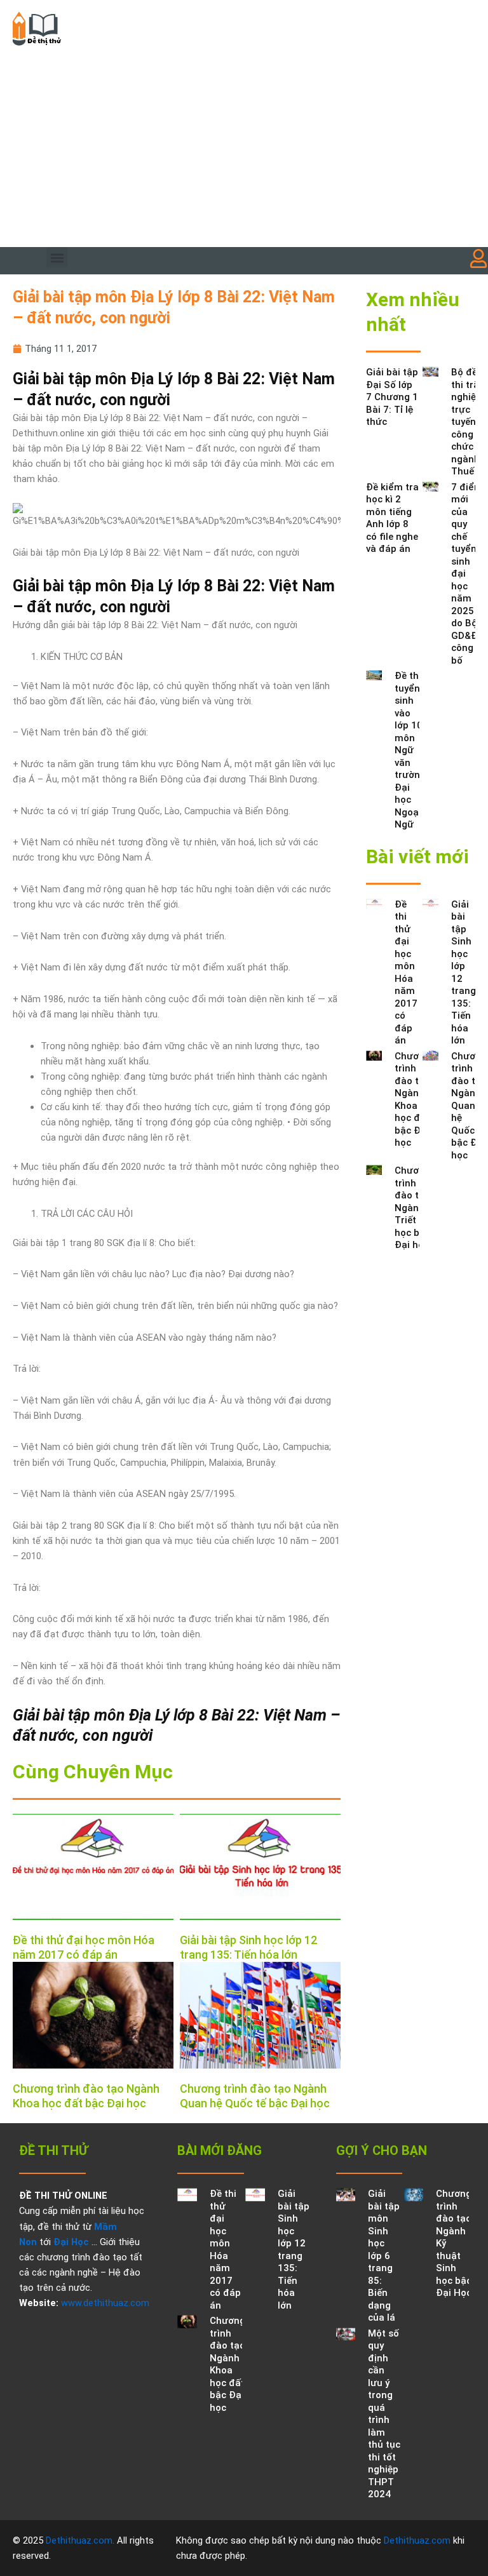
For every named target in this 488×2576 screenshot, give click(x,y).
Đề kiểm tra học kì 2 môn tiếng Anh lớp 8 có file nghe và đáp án (392, 518)
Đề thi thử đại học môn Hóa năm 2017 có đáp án (406, 973)
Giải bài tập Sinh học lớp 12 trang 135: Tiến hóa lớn (294, 2250)
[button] (57, 258)
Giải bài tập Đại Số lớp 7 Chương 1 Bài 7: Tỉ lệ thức (392, 397)
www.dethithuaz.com (105, 2303)
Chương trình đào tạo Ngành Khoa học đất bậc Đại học (412, 1100)
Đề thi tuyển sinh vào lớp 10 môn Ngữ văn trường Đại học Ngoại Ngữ (410, 750)
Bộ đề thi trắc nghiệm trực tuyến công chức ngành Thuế (468, 422)
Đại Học (71, 2242)
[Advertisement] (244, 152)
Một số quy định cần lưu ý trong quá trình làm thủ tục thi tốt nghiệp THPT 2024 (384, 2414)
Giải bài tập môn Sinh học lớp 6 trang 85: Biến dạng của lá (384, 2256)
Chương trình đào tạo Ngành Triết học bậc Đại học (412, 1208)
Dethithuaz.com (79, 2540)
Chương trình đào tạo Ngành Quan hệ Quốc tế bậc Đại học (469, 1106)
